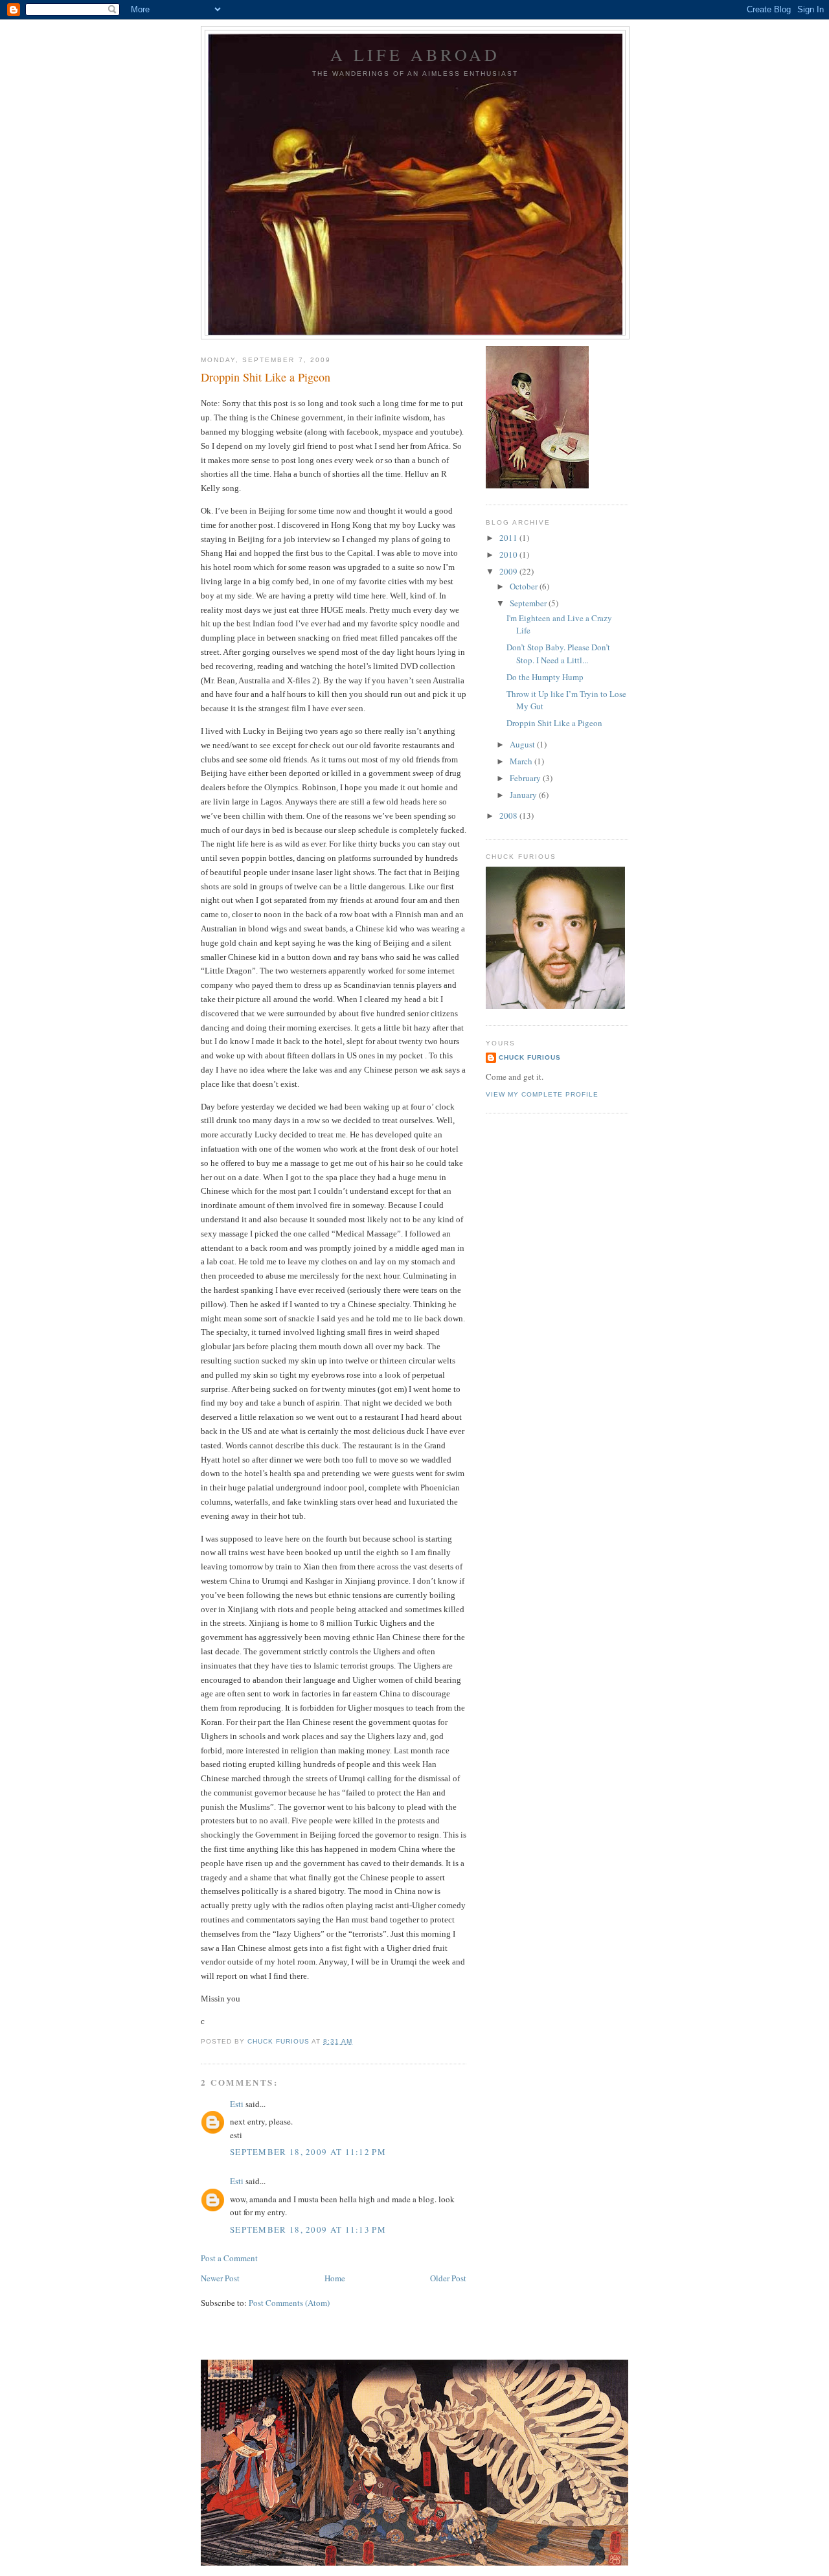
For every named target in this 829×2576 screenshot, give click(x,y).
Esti (237, 2104)
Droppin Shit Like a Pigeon (554, 723)
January (524, 795)
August (523, 744)
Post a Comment (229, 2258)
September (529, 603)
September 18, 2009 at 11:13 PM (308, 2229)
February (526, 778)
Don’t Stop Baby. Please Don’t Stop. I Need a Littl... (558, 654)
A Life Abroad (415, 54)
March (522, 761)
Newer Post (220, 2278)
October (525, 586)
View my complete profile (542, 1094)
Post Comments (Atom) (289, 2303)
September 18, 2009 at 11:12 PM (308, 2152)
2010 (509, 554)
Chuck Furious (530, 1057)
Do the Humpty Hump (545, 677)
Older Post (448, 2278)
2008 (509, 815)
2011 (509, 538)
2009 (509, 571)
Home (335, 2278)
